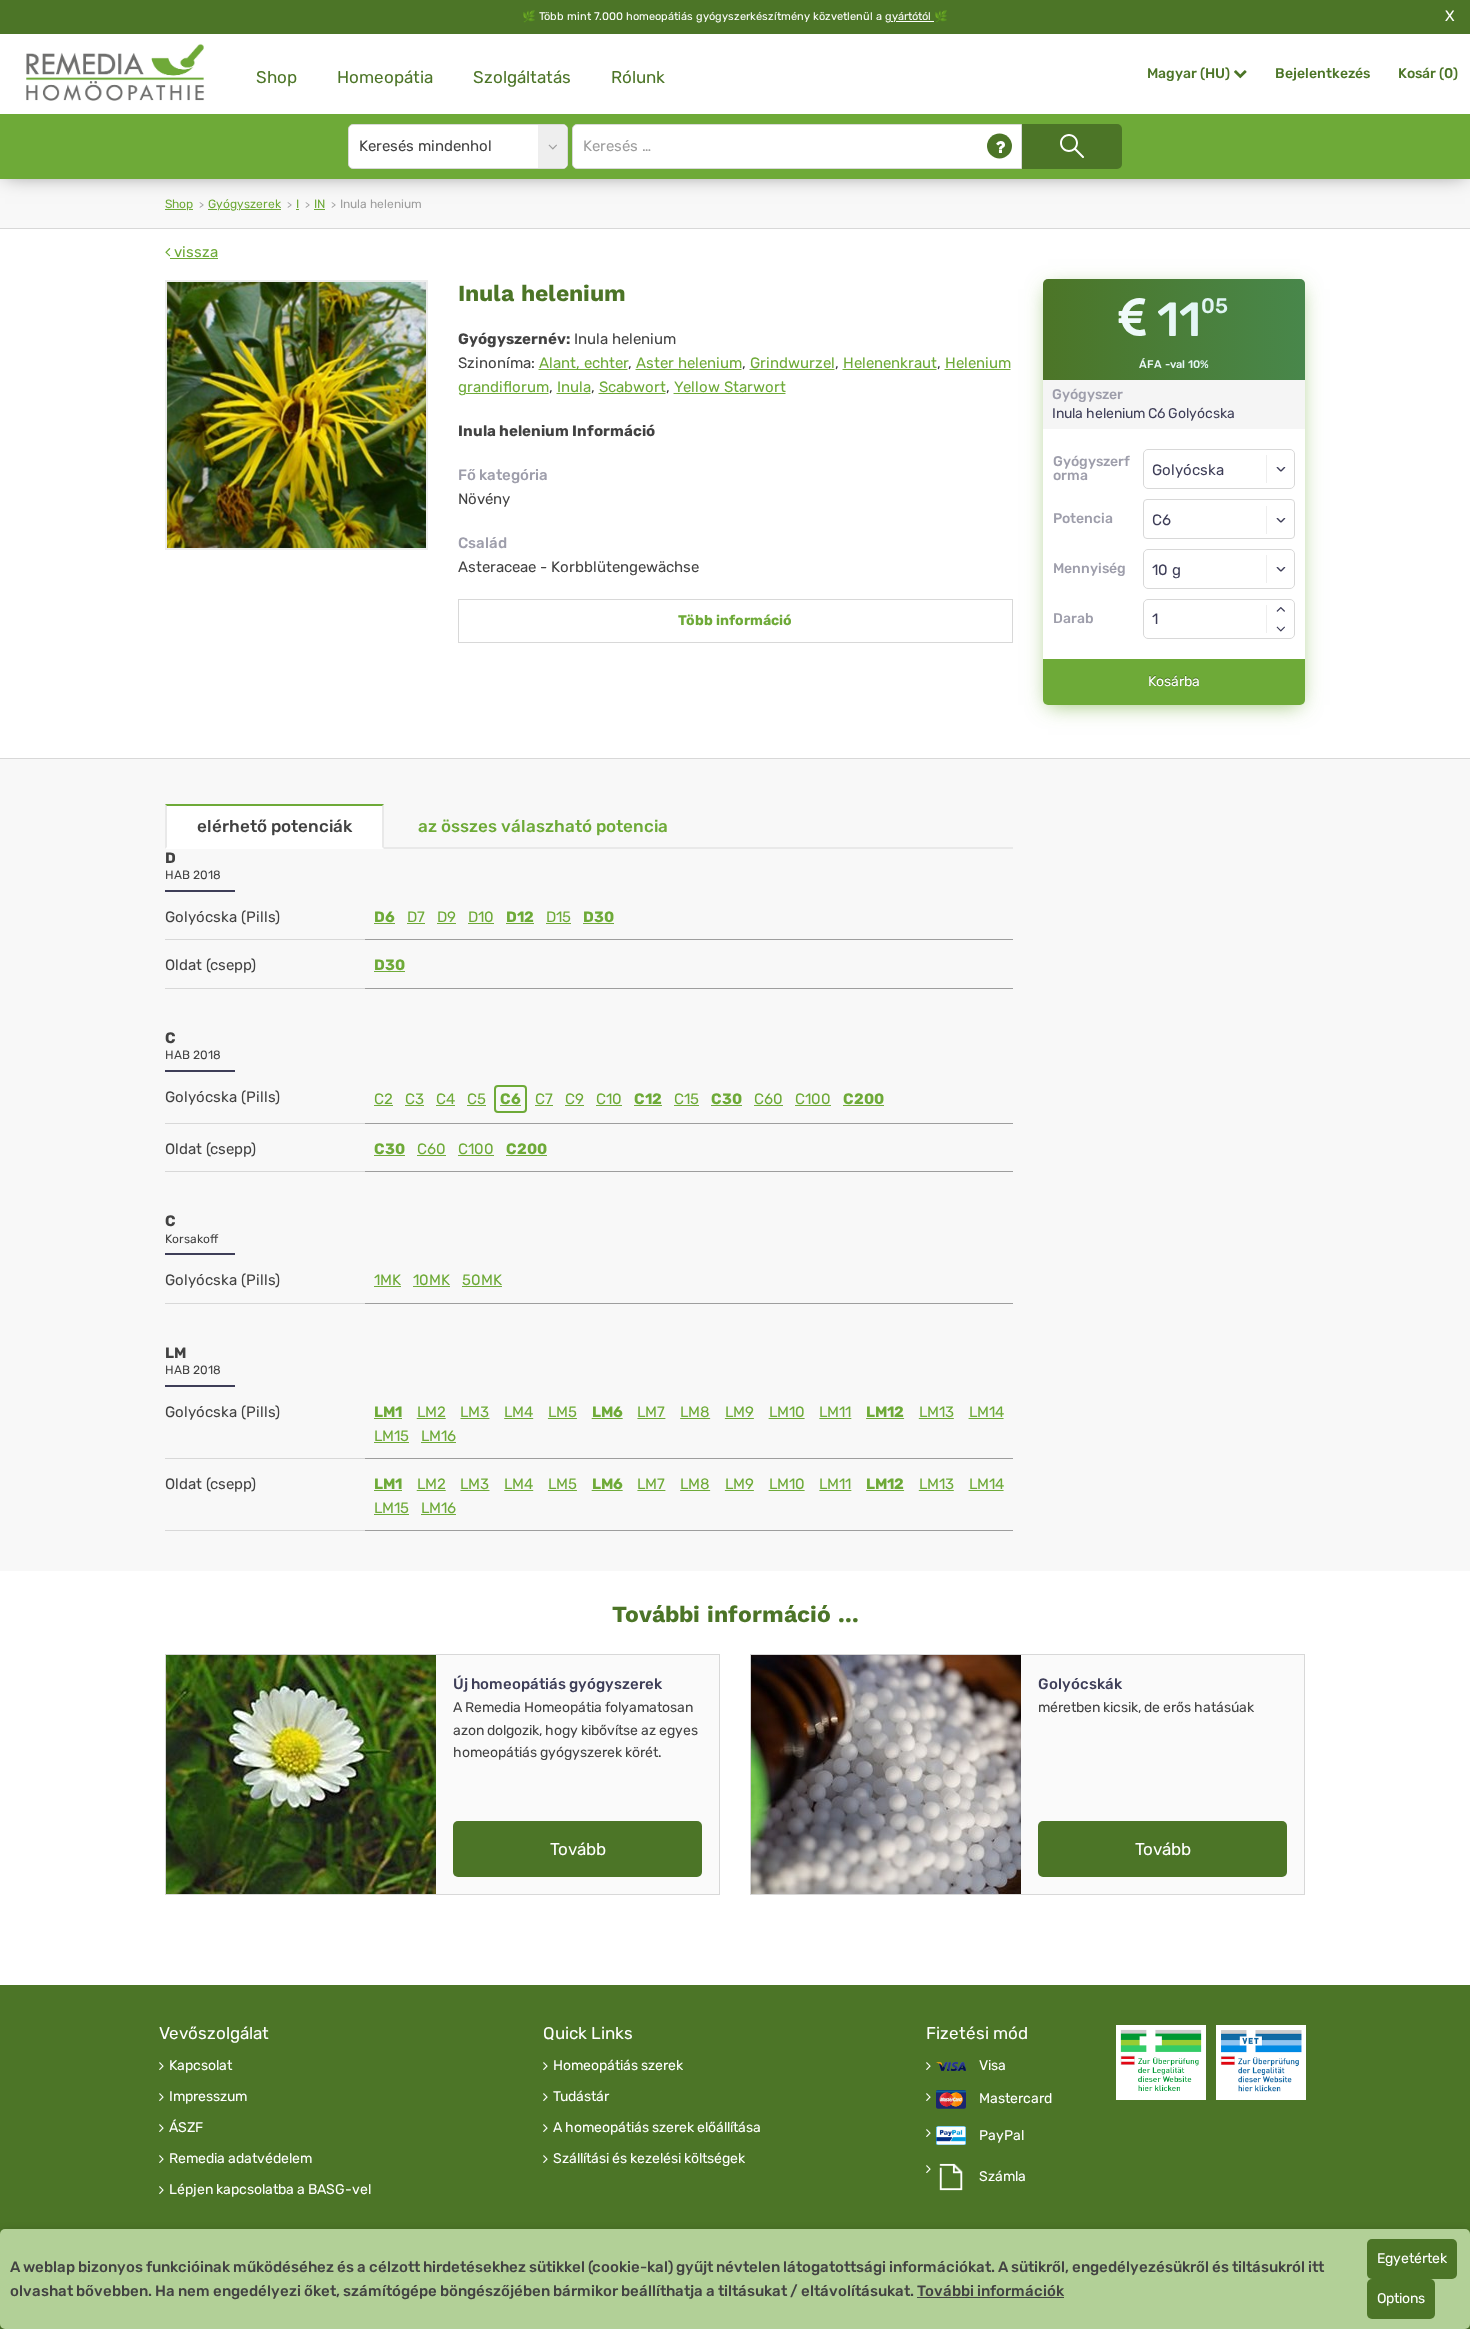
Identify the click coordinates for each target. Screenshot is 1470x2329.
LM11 (835, 1412)
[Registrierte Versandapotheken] (1161, 2062)
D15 (558, 917)
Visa (992, 2066)
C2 (383, 1099)
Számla (1002, 2177)
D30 (598, 917)
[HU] (116, 73)
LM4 (518, 1412)
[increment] (1281, 609)
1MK (387, 1280)
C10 (609, 1099)
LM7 (651, 1412)
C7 (544, 1099)
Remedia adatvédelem (240, 2159)
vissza (194, 252)
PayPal (1001, 2136)
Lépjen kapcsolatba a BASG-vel (270, 2190)
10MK (431, 1280)
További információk (990, 2291)
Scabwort (632, 387)
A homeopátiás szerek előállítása (657, 2128)
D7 (416, 917)
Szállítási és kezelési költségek (649, 2159)
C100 (813, 1099)
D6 (384, 917)
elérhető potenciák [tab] (274, 826)
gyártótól (909, 16)
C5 (476, 1099)
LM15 (391, 1436)
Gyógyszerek (244, 204)
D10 (481, 917)
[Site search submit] (1072, 146)
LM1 (388, 1412)
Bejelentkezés (1322, 73)
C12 (648, 1099)
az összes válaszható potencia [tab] (543, 826)
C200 (863, 1099)
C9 (574, 1099)
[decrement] (1281, 629)
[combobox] (1219, 519)
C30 (726, 1099)
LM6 (607, 1412)
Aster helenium (689, 363)
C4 (445, 1099)
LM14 (986, 1412)
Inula (574, 387)
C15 (686, 1099)
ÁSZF (186, 2128)
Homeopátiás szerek (618, 2066)
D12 (520, 917)
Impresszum (208, 2097)
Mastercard (1015, 2099)
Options (1401, 2298)
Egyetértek (1412, 2258)
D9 (446, 917)
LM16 (438, 1436)
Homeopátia (385, 77)
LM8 (695, 1412)
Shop (276, 77)
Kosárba (1174, 681)
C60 (768, 1099)
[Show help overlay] (999, 146)
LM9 (739, 1412)
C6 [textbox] (1161, 520)
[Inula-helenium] (296, 415)
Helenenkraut (890, 363)
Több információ (735, 620)
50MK (482, 1280)
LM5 (562, 1412)
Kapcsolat (200, 2066)
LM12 (885, 1412)
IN (319, 204)
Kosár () (1428, 73)
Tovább (578, 1849)
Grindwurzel (792, 363)
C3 (414, 1099)
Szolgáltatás (522, 77)
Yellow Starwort (730, 387)
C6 (510, 1099)
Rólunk (638, 77)
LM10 (787, 1412)
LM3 (474, 1412)
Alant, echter (583, 363)
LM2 (431, 1412)
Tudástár (581, 2097)
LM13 (936, 1412)
